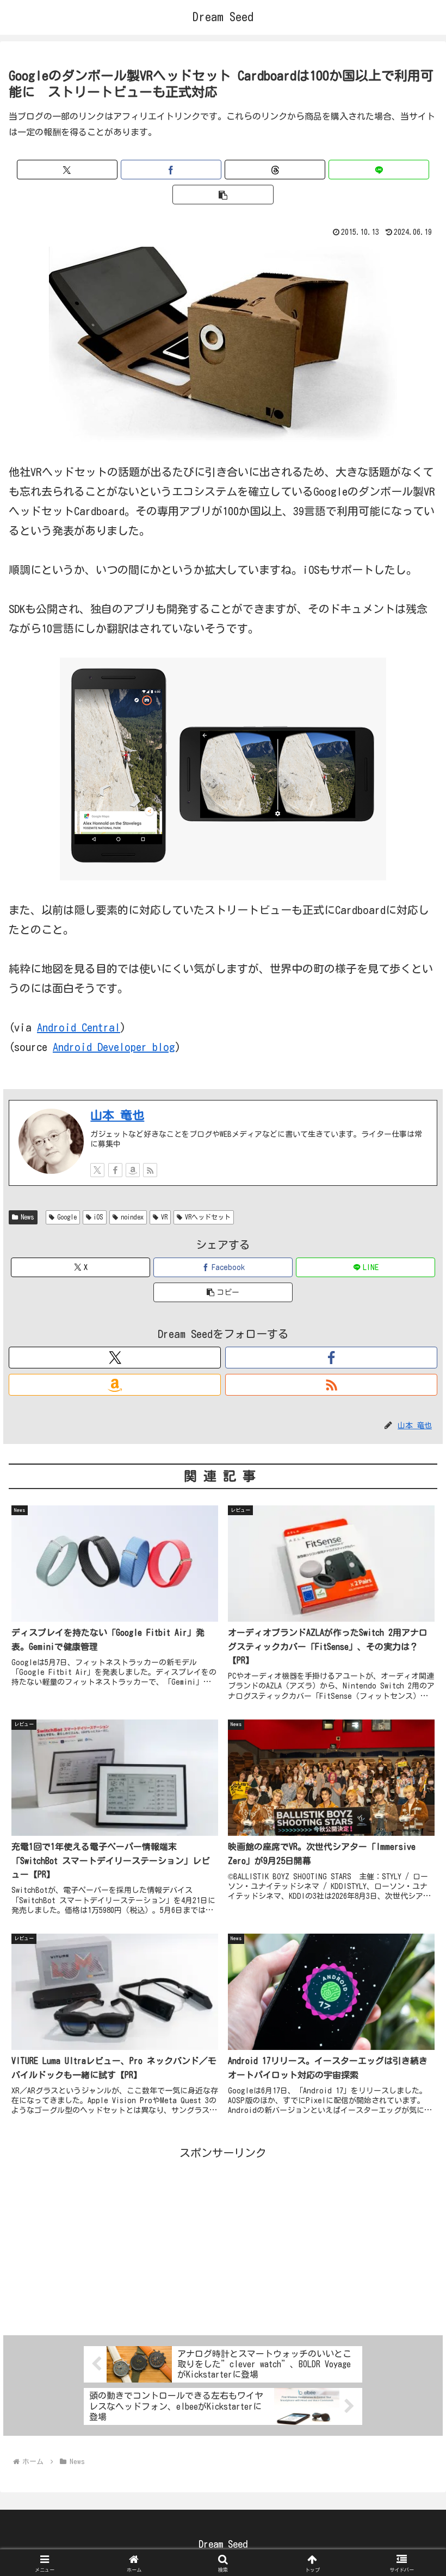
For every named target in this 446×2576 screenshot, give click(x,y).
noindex (132, 1217)
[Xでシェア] (67, 170)
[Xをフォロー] (97, 1170)
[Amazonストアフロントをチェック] (133, 1170)
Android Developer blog (114, 1047)
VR (164, 1217)
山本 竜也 (117, 1115)
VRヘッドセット (208, 1217)
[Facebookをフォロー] (115, 1170)
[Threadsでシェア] (275, 170)
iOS (98, 1217)
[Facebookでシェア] (171, 170)
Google (67, 1217)
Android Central (79, 1027)
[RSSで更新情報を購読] (150, 1170)
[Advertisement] (223, 2239)
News (27, 1217)
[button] (223, 195)
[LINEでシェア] (379, 170)
